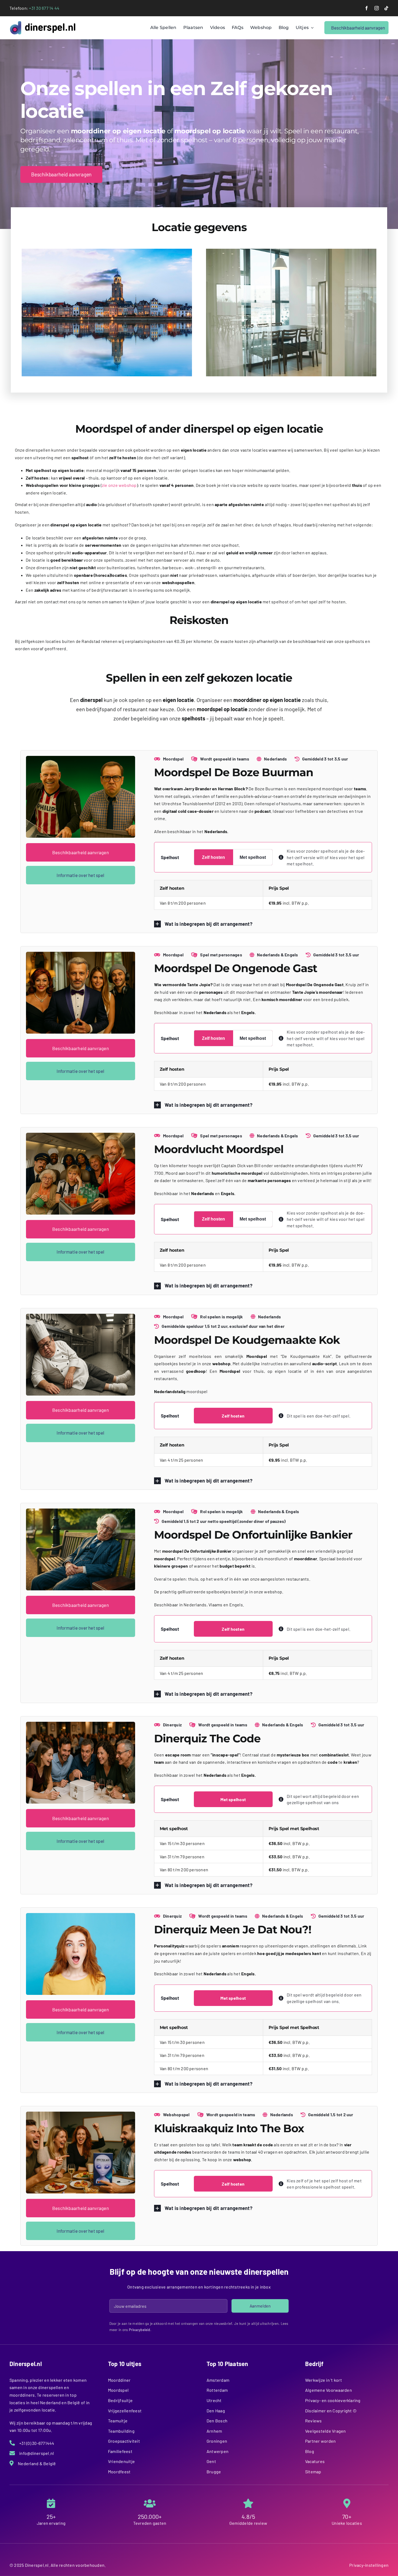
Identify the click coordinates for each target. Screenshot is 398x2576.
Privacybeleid (140, 2330)
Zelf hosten (213, 857)
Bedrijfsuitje (120, 2400)
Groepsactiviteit (124, 2441)
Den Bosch (217, 2421)
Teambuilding (121, 2431)
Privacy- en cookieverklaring (333, 2400)
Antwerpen (218, 2451)
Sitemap (313, 2472)
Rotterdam (217, 2390)
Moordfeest (119, 2472)
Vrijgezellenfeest (125, 2411)
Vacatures (315, 2461)
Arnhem (214, 2431)
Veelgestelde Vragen (326, 2431)
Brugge (214, 2472)
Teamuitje (118, 2421)
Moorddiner (119, 2380)
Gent (211, 2461)
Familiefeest (120, 2451)
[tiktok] (386, 8)
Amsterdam (218, 2380)
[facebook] (367, 8)
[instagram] (377, 8)
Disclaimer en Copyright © (331, 2411)
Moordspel (118, 2390)
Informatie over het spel (80, 875)
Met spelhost (253, 857)
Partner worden (320, 2441)
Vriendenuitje (121, 2461)
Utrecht (214, 2400)
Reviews (314, 2421)
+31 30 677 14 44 (44, 8)
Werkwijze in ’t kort (324, 2380)
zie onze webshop (119, 485)
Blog (310, 2451)
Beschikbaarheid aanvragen (81, 852)
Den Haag (216, 2411)
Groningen (217, 2441)
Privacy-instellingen (369, 2565)
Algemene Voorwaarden (329, 2390)
